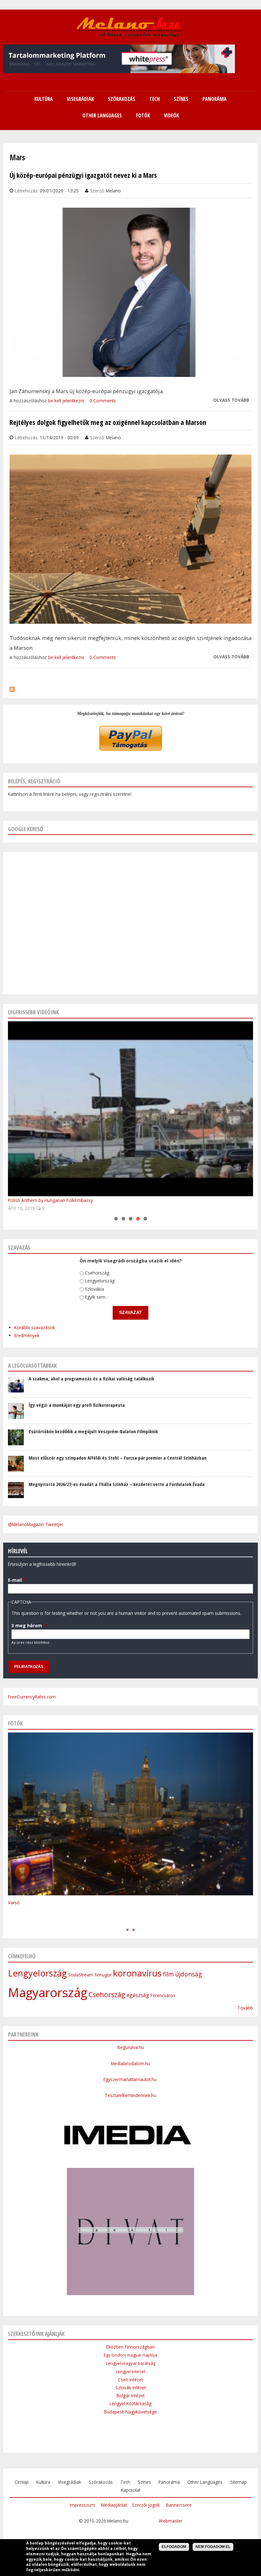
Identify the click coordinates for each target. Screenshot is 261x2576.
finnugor (103, 1975)
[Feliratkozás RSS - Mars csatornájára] (12, 688)
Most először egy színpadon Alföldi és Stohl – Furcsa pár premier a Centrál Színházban (118, 1458)
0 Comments (103, 401)
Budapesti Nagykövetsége (130, 2412)
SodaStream (81, 1975)
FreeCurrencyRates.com (32, 1697)
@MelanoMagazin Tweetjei (35, 1524)
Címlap (22, 2482)
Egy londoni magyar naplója (130, 2355)
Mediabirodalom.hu (131, 2063)
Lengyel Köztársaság (130, 2403)
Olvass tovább (231, 400)
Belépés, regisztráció (34, 781)
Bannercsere (179, 2505)
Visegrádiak (70, 2482)
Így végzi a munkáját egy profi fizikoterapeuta (77, 1405)
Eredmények (27, 1336)
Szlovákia (95, 1289)
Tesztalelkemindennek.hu (130, 2095)
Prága (14, 1923)
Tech (125, 2482)
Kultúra (43, 2482)
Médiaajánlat (114, 2505)
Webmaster (171, 2521)
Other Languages (205, 2482)
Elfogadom (174, 2547)
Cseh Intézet (130, 2380)
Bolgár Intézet (130, 2395)
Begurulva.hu (131, 2047)
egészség (138, 1995)
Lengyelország (100, 1281)
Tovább (245, 2008)
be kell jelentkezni (66, 401)
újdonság (188, 1974)
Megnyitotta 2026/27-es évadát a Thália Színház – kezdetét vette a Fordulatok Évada (117, 1484)
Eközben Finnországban (130, 2347)
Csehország (97, 1273)
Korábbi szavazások (35, 1327)
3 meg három (28, 1625)
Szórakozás (101, 2482)
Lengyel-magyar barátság (131, 2363)
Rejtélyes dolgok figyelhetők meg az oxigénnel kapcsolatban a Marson (108, 422)
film (168, 1974)
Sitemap (238, 2482)
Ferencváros (163, 1995)
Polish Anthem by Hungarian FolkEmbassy (50, 1200)
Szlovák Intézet (131, 2388)
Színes (144, 2482)
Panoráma (169, 2482)
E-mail (17, 1580)
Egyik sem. (96, 1297)
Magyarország (48, 1992)
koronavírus (137, 1973)
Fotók (143, 115)
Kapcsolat (131, 2490)
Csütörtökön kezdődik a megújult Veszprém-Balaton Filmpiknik (93, 1431)
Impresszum (82, 2505)
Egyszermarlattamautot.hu (131, 2079)
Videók (171, 115)
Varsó (14, 1902)
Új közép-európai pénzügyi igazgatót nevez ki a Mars (83, 175)
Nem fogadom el (213, 2547)
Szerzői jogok (146, 2505)
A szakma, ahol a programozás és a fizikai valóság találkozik (91, 1378)
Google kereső (26, 829)
